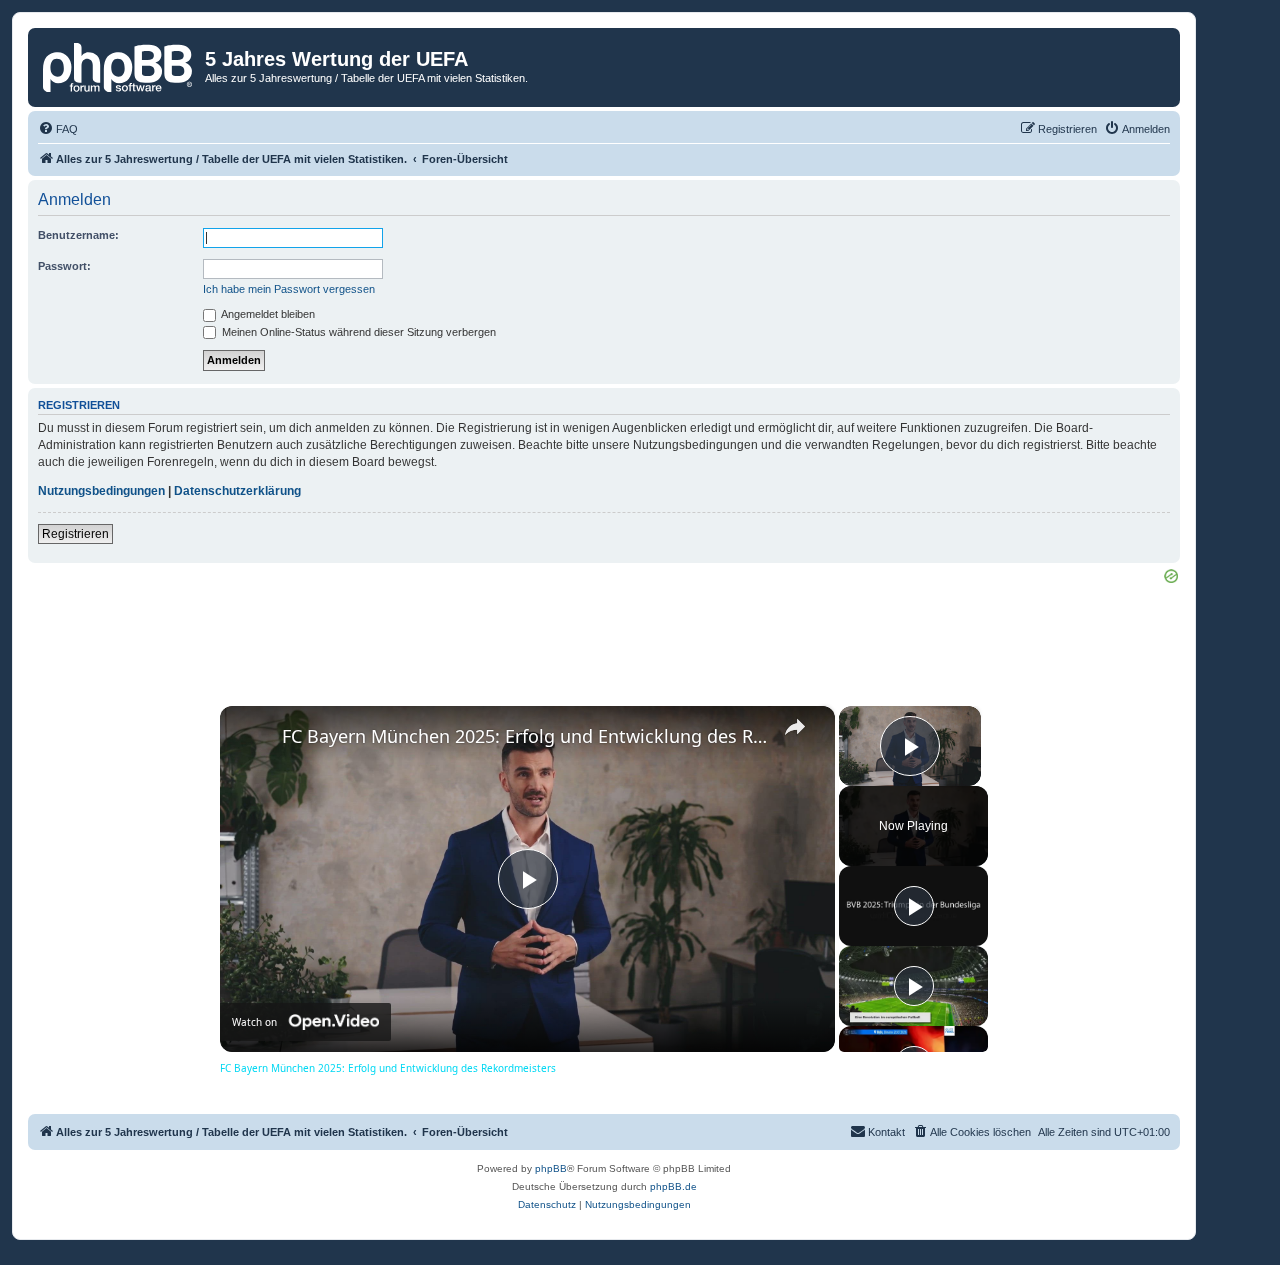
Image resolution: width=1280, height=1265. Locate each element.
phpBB (551, 1168)
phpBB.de (673, 1186)
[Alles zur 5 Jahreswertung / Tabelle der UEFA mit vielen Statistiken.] (119, 65)
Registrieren (75, 534)
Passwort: (64, 266)
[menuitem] (58, 129)
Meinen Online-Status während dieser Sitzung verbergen (357, 332)
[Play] (914, 906)
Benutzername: (78, 235)
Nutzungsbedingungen (101, 491)
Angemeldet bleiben (267, 314)
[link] (252, 738)
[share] (795, 727)
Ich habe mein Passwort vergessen (289, 289)
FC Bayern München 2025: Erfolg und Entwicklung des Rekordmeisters (524, 736)
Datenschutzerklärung (237, 491)
